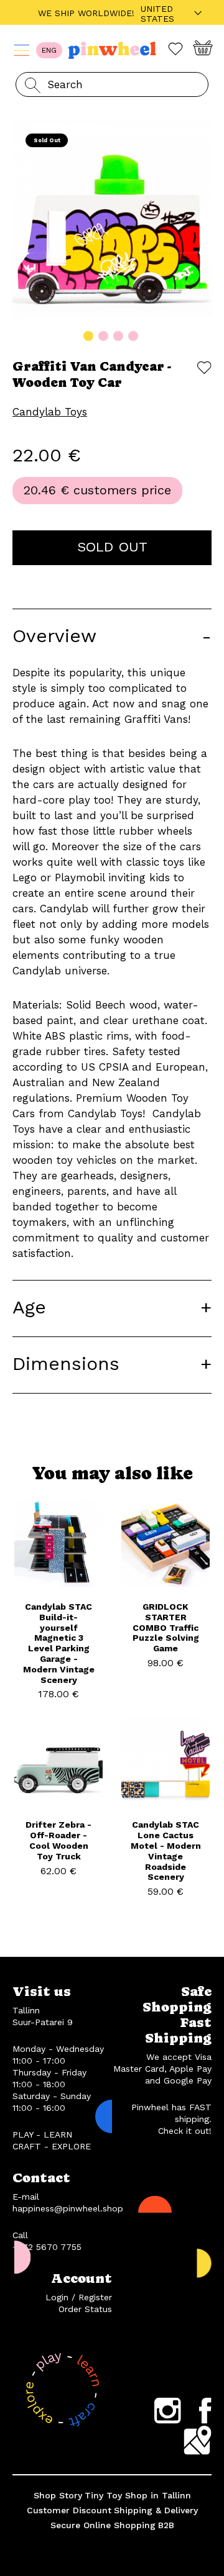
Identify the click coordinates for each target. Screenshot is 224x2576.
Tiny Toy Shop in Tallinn (138, 2495)
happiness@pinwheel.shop (68, 2208)
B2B (166, 2525)
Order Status (85, 2309)
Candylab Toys (50, 412)
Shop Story (58, 2495)
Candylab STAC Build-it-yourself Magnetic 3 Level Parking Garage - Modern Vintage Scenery (59, 1643)
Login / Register (79, 2297)
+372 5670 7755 (47, 2247)
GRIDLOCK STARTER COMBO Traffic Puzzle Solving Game (166, 1627)
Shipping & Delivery (156, 2510)
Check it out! (185, 2131)
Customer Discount (69, 2510)
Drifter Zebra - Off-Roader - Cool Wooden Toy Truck (58, 1840)
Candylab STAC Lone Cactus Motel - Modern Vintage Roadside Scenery (166, 1851)
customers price (122, 490)
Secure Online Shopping (103, 2525)
